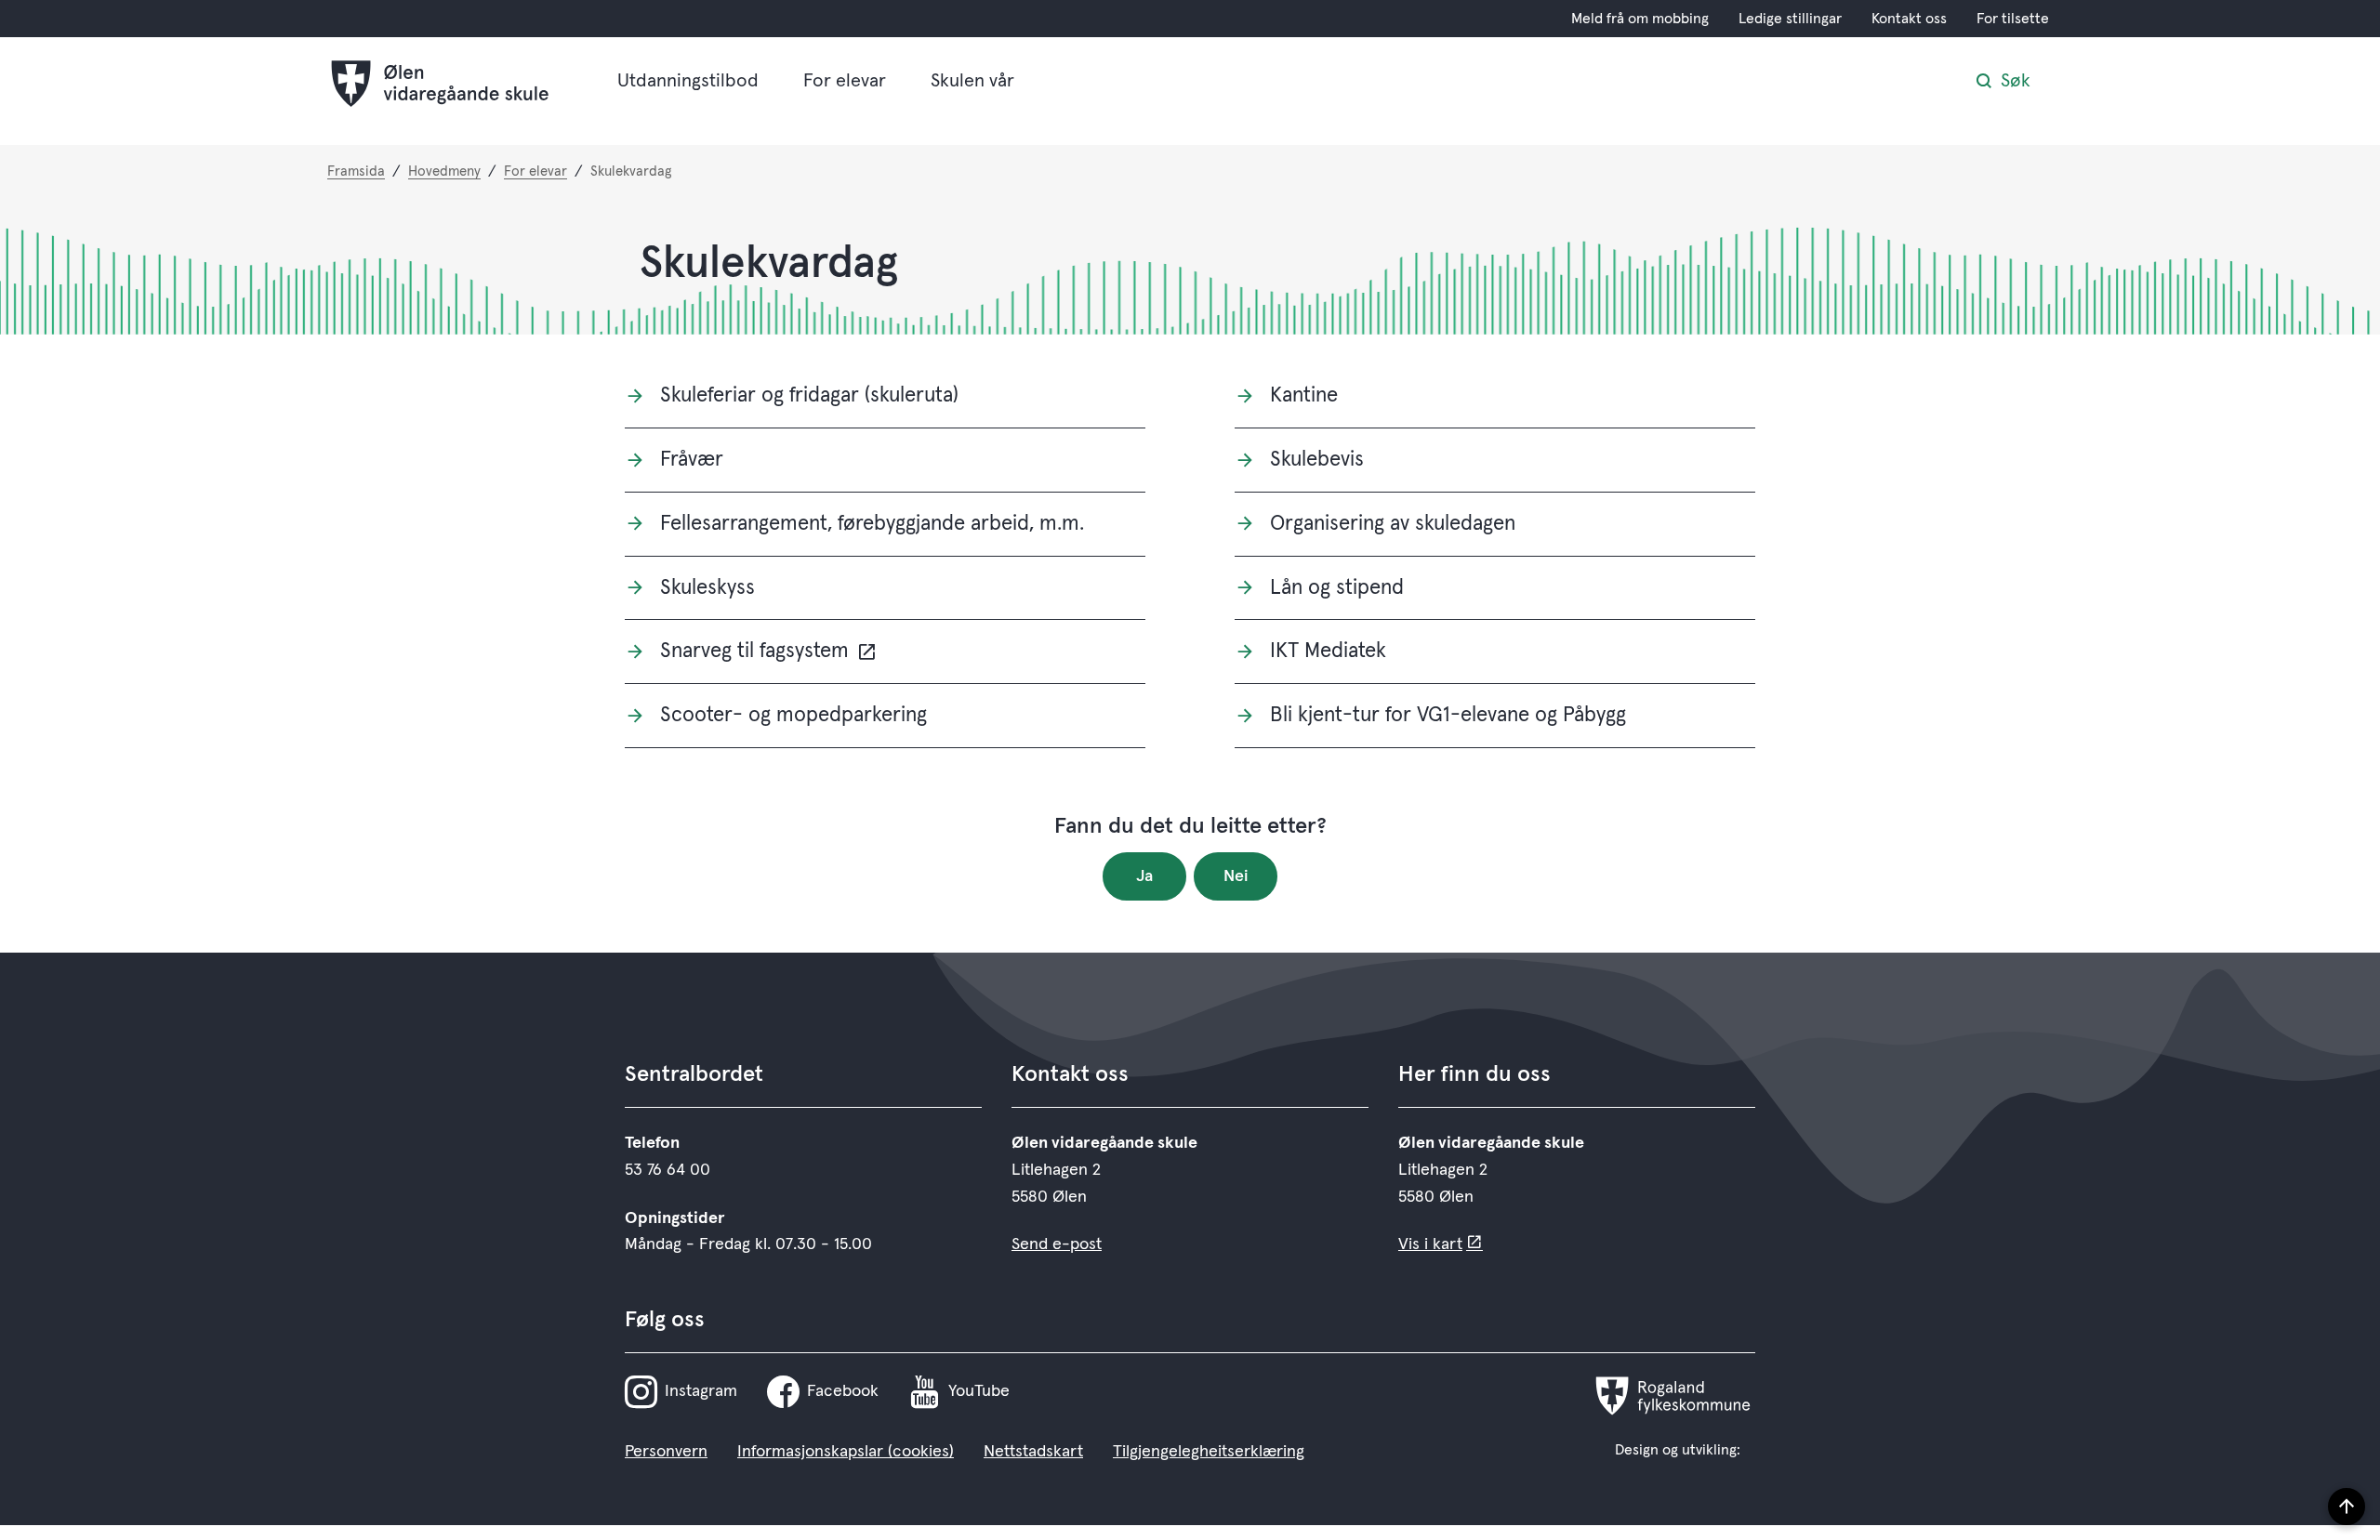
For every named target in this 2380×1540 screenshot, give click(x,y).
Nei (1236, 876)
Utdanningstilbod (688, 81)
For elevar (845, 81)
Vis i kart (1430, 1244)
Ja (1144, 876)
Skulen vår (972, 81)
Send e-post (1057, 1244)
